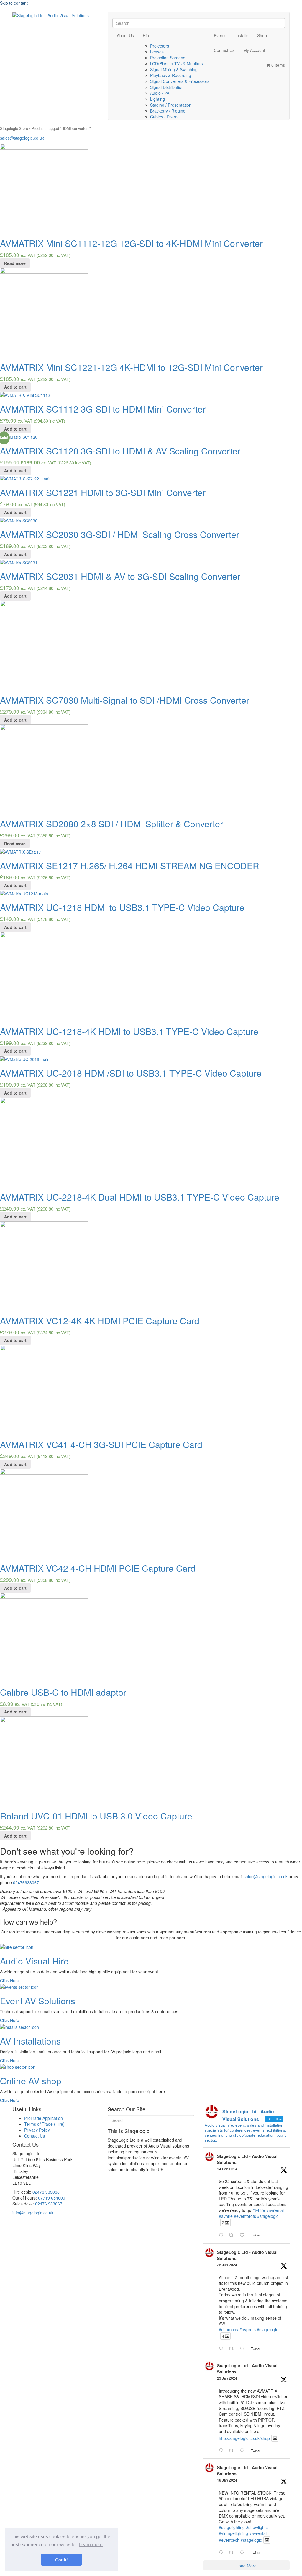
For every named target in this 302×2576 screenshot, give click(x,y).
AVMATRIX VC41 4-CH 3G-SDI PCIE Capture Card (101, 1444)
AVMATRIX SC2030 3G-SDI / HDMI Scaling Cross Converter (120, 534)
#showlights (257, 2527)
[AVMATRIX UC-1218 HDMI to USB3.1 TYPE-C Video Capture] (24, 893)
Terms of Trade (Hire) (44, 2124)
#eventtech (229, 2540)
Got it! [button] (61, 2560)
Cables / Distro (164, 117)
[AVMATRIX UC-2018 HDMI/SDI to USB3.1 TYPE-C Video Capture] (25, 1059)
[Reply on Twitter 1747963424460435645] (222, 2552)
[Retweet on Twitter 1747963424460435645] (233, 2552)
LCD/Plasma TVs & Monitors (177, 63)
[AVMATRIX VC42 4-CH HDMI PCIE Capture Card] (44, 1512)
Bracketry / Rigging (168, 111)
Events (220, 35)
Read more (15, 263)
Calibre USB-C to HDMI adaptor (63, 1692)
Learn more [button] (91, 2545)
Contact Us (224, 50)
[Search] (114, 16)
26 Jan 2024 (227, 2265)
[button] (10, 1980)
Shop (262, 35)
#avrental (275, 2210)
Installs (242, 35)
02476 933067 (49, 2204)
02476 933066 (46, 2192)
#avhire (226, 2216)
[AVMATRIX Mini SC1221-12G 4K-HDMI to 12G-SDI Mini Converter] (44, 311)
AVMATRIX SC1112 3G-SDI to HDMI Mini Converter (103, 409)
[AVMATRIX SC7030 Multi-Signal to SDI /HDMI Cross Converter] (44, 644)
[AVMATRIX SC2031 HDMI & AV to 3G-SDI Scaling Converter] (19, 562)
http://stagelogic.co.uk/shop (244, 2438)
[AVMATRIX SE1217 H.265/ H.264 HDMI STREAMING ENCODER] (20, 851)
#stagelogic (268, 2216)
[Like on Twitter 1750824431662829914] (244, 2349)
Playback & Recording (171, 75)
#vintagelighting (233, 2533)
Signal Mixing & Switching (174, 69)
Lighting (157, 99)
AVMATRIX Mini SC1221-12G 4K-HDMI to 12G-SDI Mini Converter (131, 367)
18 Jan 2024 (227, 2480)
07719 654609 (52, 2198)
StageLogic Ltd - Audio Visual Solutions (247, 2159)
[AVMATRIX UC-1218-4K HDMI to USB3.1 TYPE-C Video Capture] (44, 975)
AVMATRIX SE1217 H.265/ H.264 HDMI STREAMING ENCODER (130, 866)
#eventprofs (245, 2216)
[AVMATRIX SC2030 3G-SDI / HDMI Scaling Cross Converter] (19, 520)
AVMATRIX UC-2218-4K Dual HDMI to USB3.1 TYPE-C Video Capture (140, 1197)
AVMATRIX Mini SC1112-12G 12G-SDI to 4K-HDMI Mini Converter (131, 243)
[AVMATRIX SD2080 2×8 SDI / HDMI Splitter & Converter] (44, 768)
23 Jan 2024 (227, 2378)
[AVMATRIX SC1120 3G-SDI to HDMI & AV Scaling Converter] (19, 436)
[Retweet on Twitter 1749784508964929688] (233, 2451)
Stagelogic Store (14, 128)
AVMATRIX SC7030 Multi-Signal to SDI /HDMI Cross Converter (125, 700)
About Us (125, 35)
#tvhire (259, 2210)
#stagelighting (232, 2527)
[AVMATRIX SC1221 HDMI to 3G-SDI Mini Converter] (26, 478)
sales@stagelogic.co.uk (22, 138)
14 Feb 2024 (227, 2169)
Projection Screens (168, 58)
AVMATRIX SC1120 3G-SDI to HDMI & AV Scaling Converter (120, 451)
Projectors (160, 46)
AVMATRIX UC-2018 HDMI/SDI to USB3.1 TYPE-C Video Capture (131, 1073)
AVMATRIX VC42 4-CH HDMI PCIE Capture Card (98, 1568)
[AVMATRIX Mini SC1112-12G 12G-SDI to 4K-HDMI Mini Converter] (44, 188)
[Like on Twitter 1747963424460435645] (244, 2552)
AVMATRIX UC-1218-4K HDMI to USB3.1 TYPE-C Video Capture (129, 1031)
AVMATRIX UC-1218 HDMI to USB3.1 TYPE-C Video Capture (122, 907)
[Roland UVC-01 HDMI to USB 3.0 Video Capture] (44, 1760)
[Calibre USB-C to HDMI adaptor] (44, 1636)
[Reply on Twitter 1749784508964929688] (222, 2451)
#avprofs (248, 2329)
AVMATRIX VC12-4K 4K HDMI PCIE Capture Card (100, 1321)
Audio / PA (160, 93)
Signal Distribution (167, 87)
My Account (254, 50)
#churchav (229, 2329)
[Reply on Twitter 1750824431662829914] (222, 2349)
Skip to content (14, 3)
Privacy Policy (37, 2130)
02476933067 (26, 1882)
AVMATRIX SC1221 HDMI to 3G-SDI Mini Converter (103, 492)
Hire (147, 35)
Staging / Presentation (171, 105)
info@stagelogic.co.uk (33, 2213)
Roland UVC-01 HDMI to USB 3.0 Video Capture (96, 1816)
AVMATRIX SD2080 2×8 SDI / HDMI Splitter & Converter (111, 824)
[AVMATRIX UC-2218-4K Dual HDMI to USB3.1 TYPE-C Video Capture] (44, 1141)
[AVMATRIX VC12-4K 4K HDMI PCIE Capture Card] (44, 1265)
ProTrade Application (44, 2118)
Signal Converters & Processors (180, 81)
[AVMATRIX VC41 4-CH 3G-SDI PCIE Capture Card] (44, 1389)
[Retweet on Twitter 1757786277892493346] (233, 2235)
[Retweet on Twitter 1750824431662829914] (233, 2349)
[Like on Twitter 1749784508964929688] (244, 2451)
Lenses (157, 52)
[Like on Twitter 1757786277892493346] (244, 2235)
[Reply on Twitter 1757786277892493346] (222, 2235)
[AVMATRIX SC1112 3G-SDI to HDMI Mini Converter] (25, 394)
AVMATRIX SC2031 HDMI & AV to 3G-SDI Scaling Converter (120, 576)
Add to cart (15, 387)
